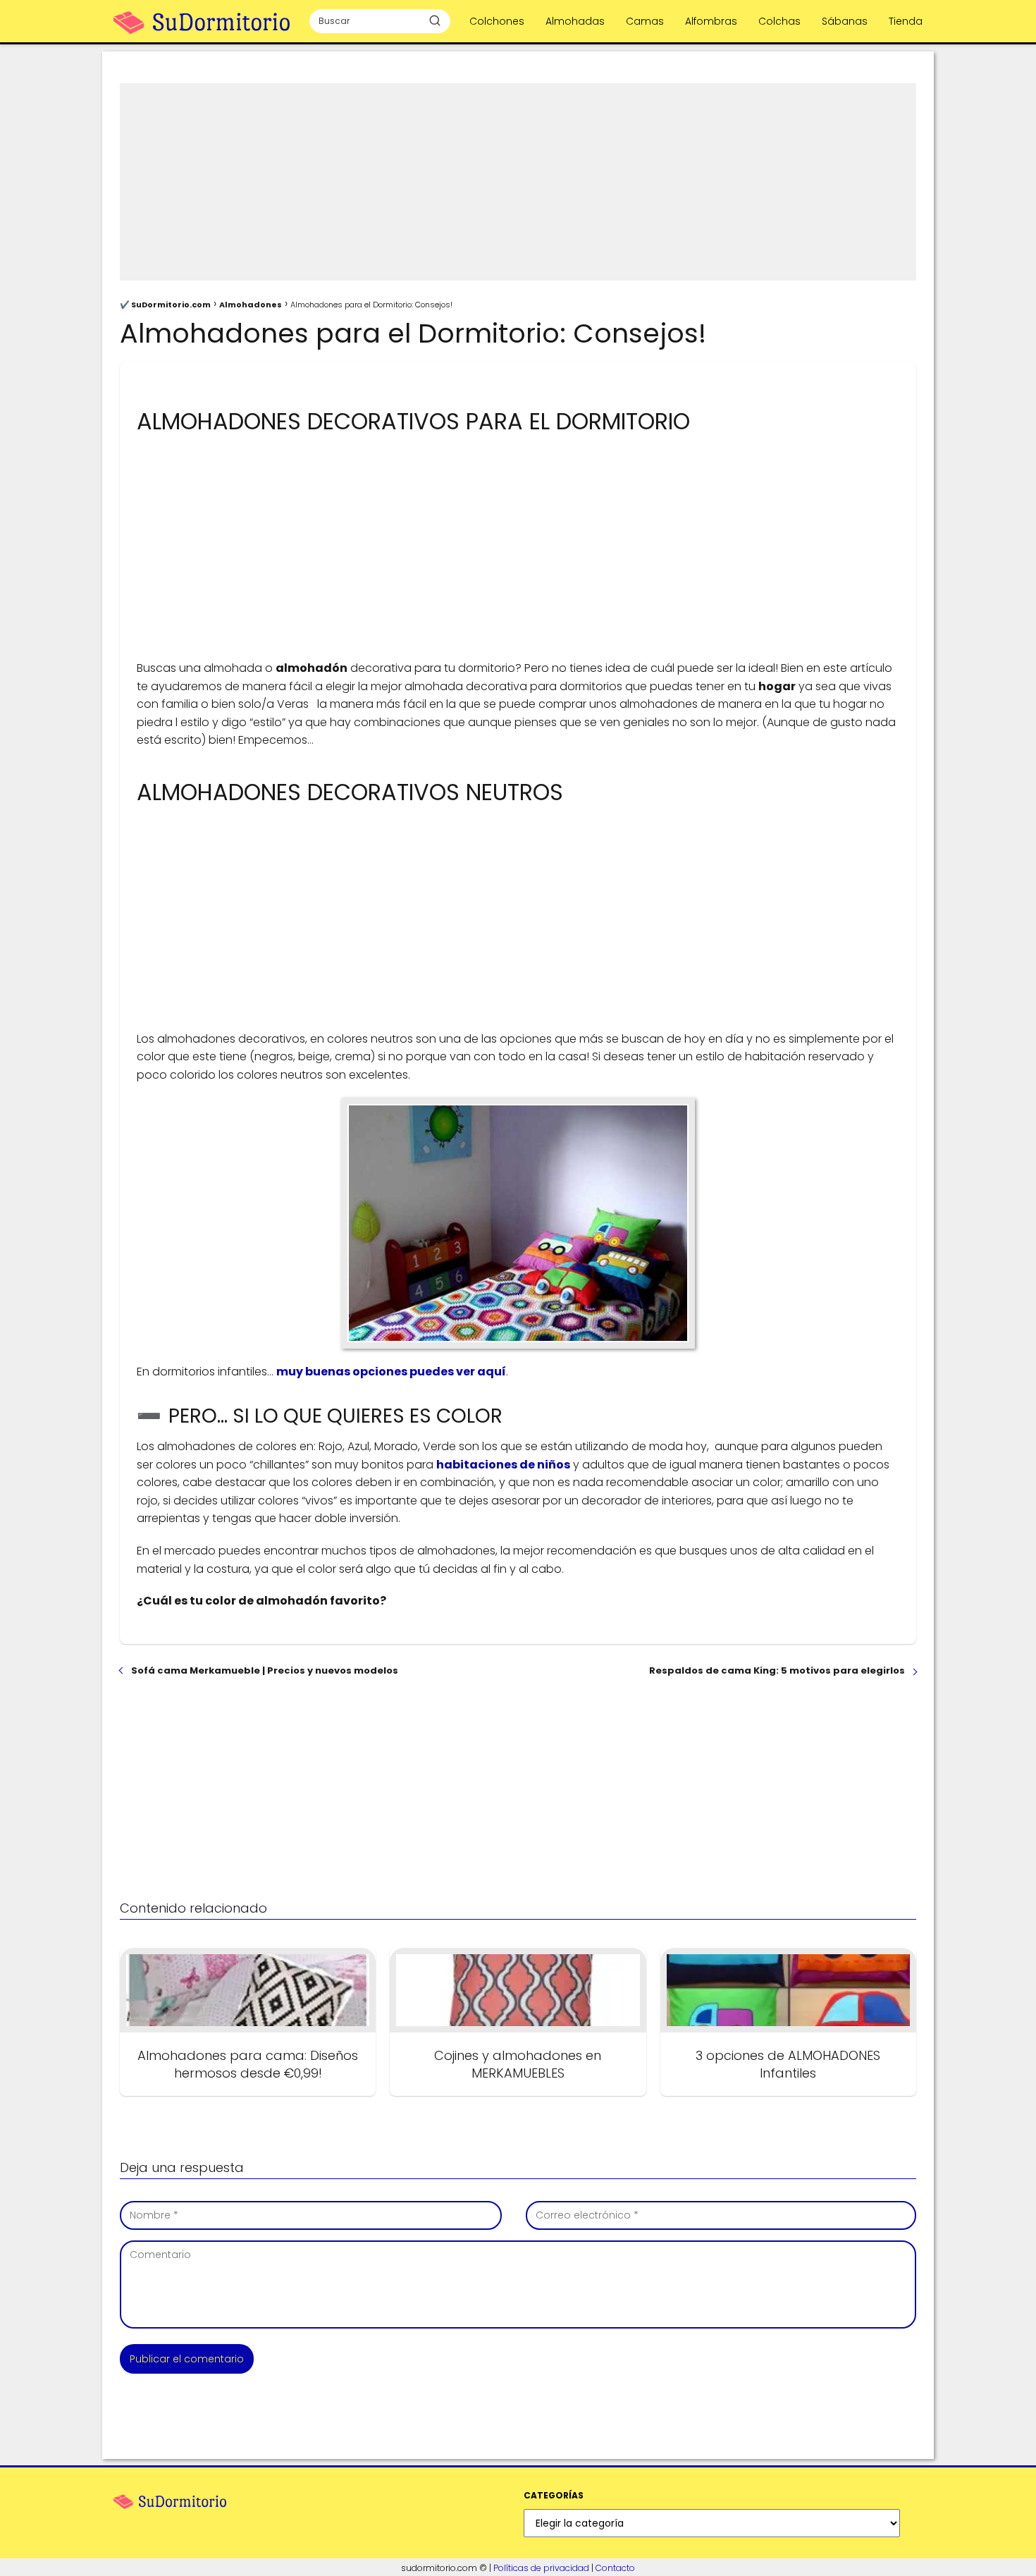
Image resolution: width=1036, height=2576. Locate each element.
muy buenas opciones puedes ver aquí (391, 1372)
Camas (645, 21)
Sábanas (845, 21)
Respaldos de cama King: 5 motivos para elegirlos (777, 1670)
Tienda (906, 21)
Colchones (497, 21)
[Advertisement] (518, 182)
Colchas (779, 21)
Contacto (615, 2568)
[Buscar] (435, 20)
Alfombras (711, 21)
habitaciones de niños (503, 1465)
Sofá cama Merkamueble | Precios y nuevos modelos (265, 1670)
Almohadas (575, 21)
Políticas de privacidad (541, 2568)
